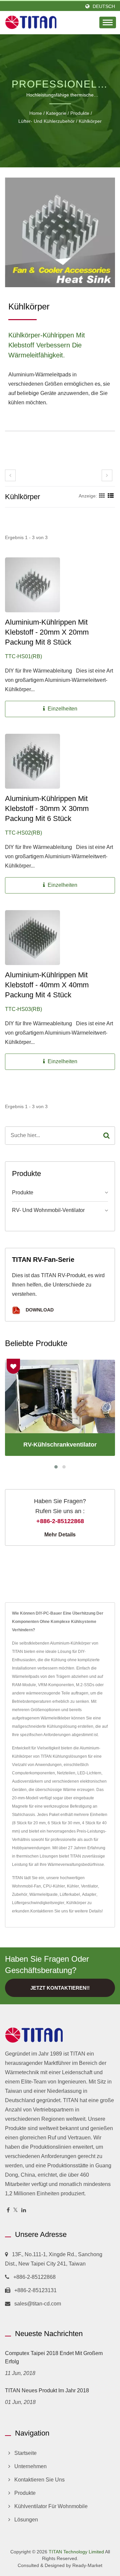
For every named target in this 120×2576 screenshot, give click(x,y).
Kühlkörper (90, 121)
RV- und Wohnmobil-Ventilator (48, 1210)
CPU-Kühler (54, 1886)
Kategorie (56, 113)
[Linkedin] (24, 2210)
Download (39, 1310)
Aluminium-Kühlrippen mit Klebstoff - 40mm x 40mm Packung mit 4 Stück (47, 985)
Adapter (89, 1894)
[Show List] (111, 496)
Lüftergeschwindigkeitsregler (38, 1903)
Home (36, 113)
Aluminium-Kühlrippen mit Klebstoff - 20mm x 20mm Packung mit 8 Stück (47, 632)
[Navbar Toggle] (108, 22)
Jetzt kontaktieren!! (60, 1988)
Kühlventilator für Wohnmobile (51, 2506)
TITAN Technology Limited (76, 2552)
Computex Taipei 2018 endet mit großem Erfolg (54, 2357)
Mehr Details (60, 1535)
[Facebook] (8, 2210)
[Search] (106, 1136)
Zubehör (20, 1894)
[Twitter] (15, 2210)
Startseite (25, 2453)
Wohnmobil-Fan (26, 1886)
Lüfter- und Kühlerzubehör (46, 121)
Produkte (80, 113)
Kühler (73, 1886)
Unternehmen (30, 2466)
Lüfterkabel (70, 1894)
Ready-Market (87, 2565)
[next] (107, 475)
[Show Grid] (102, 496)
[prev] (10, 475)
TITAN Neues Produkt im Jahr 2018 (47, 2390)
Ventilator (89, 1886)
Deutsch (104, 6)
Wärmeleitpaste (43, 1894)
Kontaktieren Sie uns (49, 1911)
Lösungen (26, 2520)
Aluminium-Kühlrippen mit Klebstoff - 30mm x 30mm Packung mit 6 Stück (47, 808)
